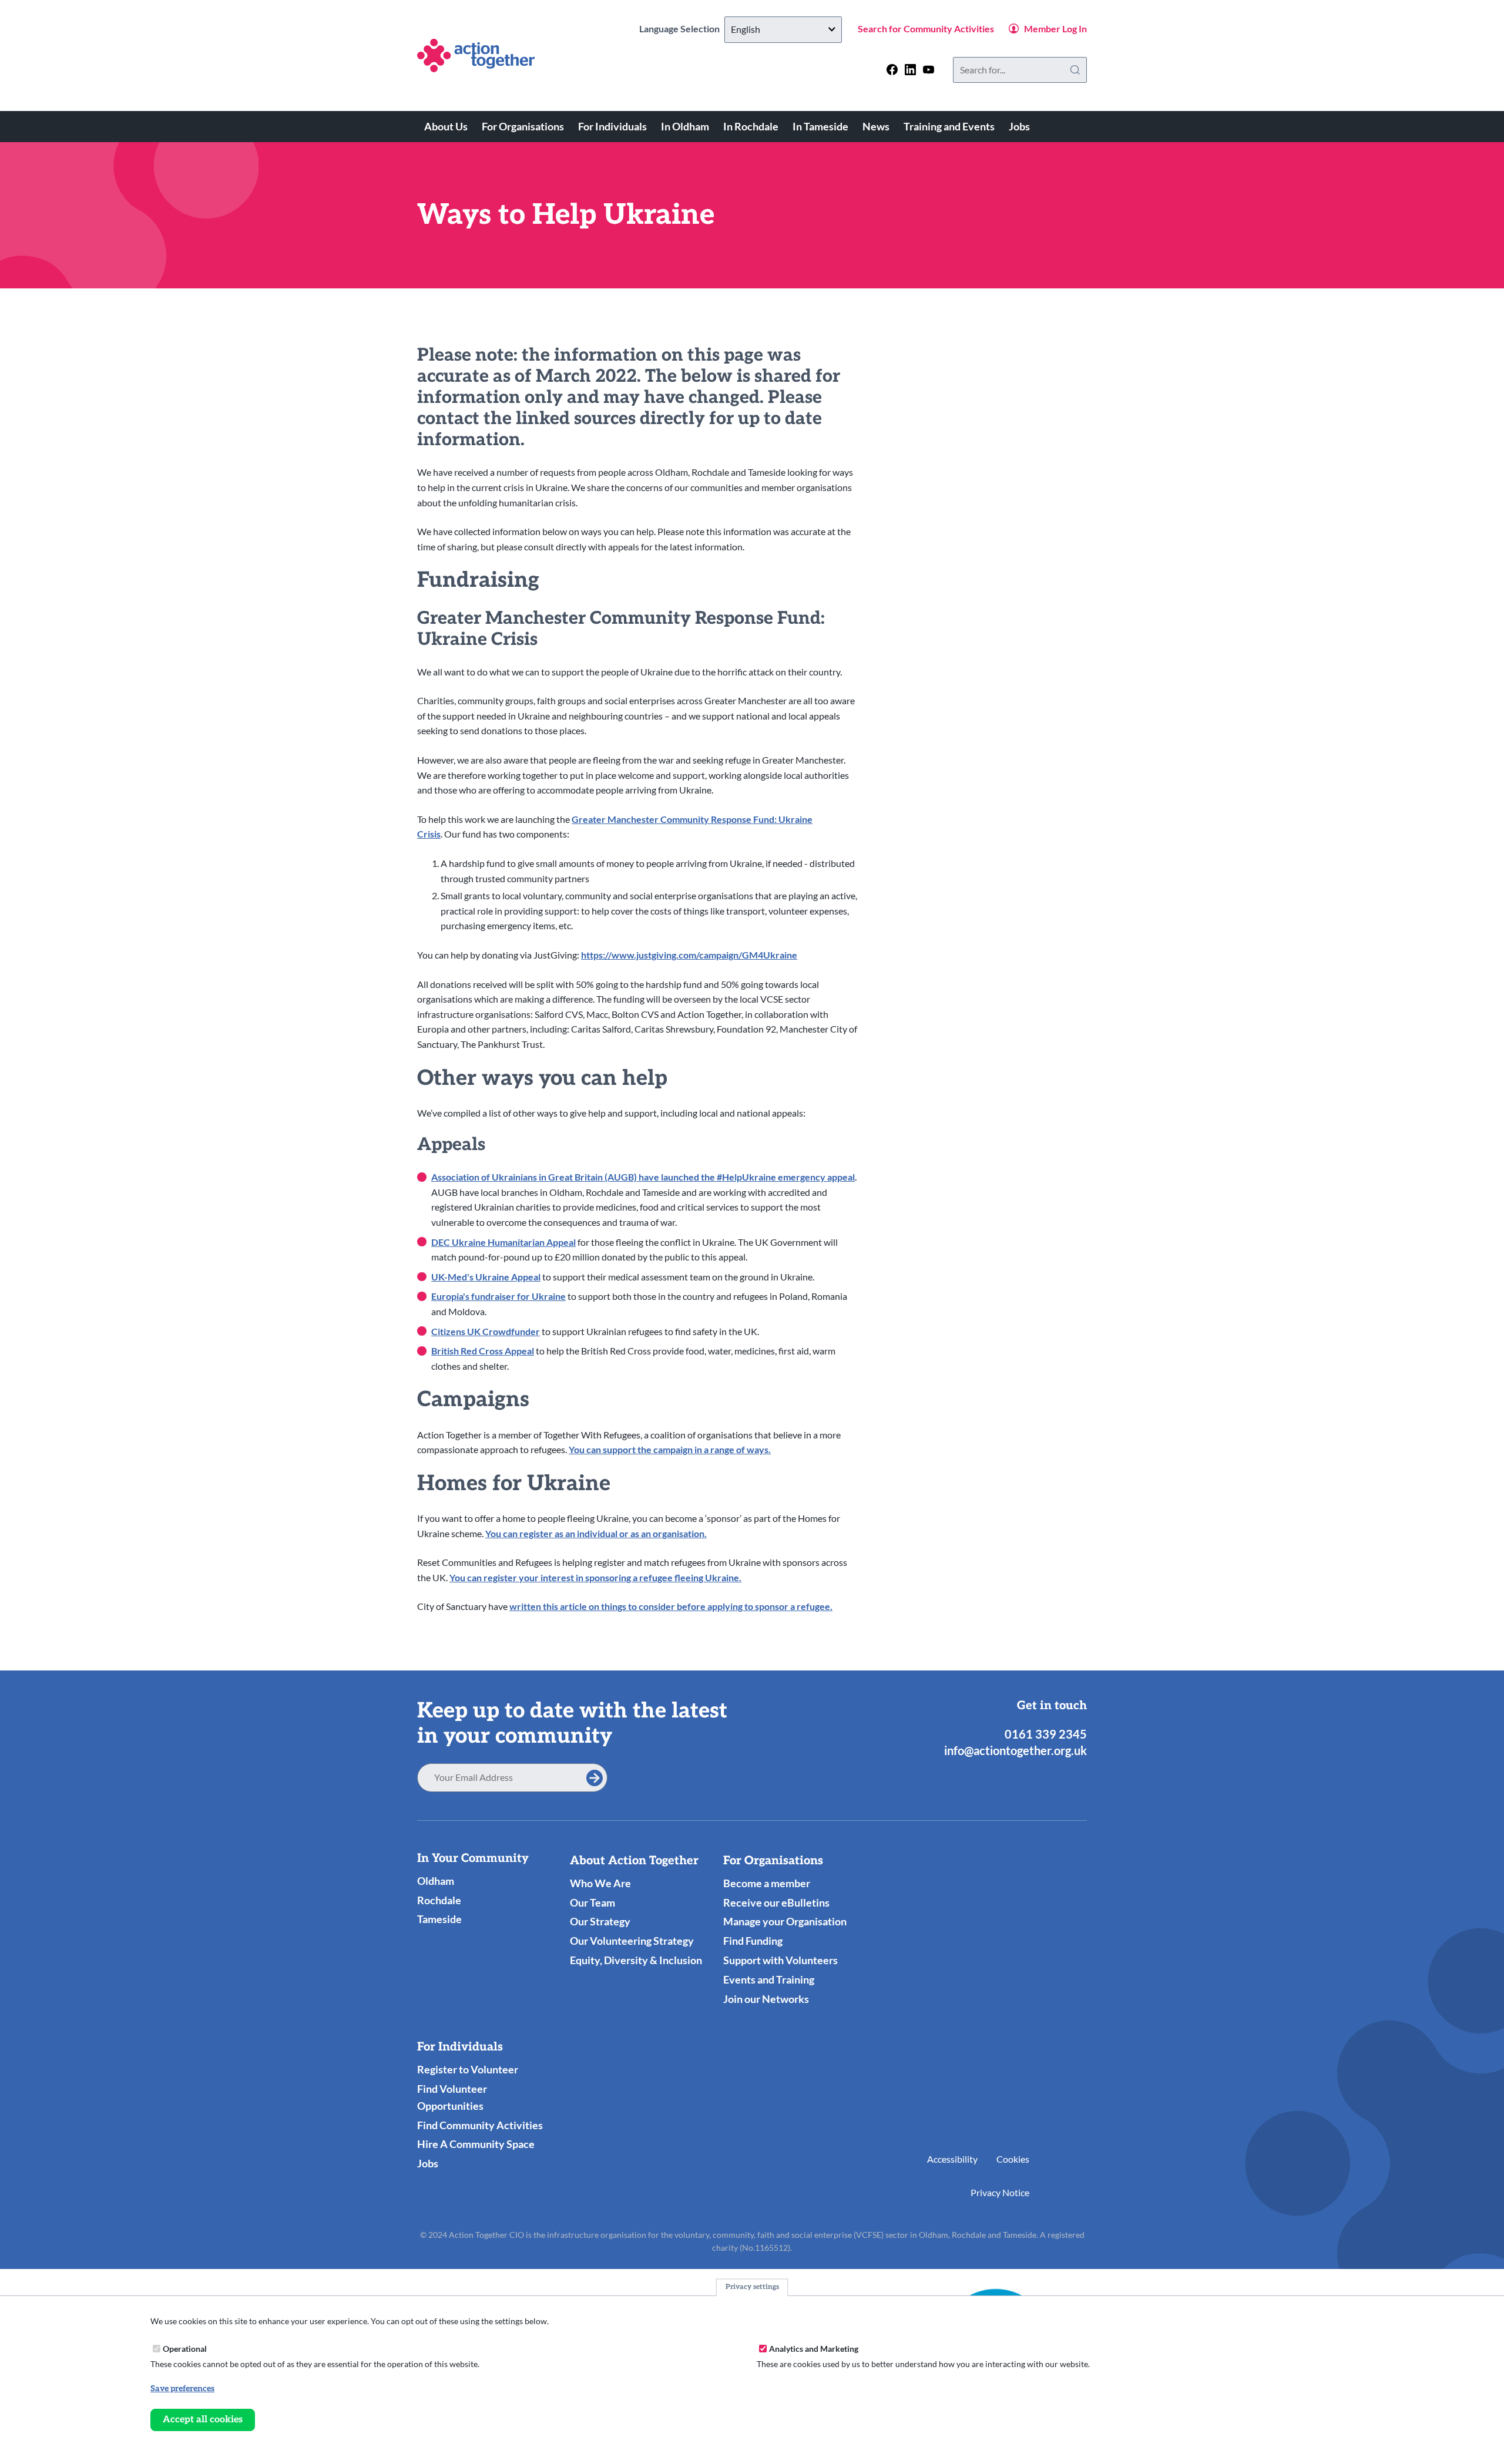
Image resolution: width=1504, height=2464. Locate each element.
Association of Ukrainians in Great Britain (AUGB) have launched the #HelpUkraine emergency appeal (643, 1177)
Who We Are (600, 1883)
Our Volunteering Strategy (632, 1941)
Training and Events (949, 126)
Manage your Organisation (785, 1921)
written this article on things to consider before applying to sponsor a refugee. (671, 1606)
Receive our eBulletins (776, 1902)
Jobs (1019, 126)
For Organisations (523, 126)
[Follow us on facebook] (892, 70)
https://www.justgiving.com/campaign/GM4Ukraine (689, 955)
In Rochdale (751, 126)
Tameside (439, 1919)
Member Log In (1055, 28)
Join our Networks (766, 1999)
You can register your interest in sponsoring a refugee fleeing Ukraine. (595, 1577)
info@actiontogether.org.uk (1015, 1750)
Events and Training (769, 1979)
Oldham (436, 1881)
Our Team (592, 1902)
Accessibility (952, 2159)
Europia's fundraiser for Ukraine (498, 1296)
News (876, 126)
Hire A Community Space (476, 2144)
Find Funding (753, 1941)
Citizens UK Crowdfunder (486, 1331)
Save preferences (182, 2389)
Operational (185, 2348)
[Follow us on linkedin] (910, 70)
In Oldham (685, 126)
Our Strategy (600, 1921)
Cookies (1013, 2159)
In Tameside (820, 126)
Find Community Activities (480, 2125)
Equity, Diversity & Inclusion (636, 1960)
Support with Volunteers (780, 1960)
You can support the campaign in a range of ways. (670, 1449)
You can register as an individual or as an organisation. (596, 1533)
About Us (446, 126)
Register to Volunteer (468, 2069)
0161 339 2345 (1046, 1734)
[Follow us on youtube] (929, 70)
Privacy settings (752, 2287)
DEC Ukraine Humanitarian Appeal (503, 1242)
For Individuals (612, 126)
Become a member (767, 1883)
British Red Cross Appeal (483, 1351)
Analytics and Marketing (814, 2348)
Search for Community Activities (926, 28)
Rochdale (439, 1900)
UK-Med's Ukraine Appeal (486, 1277)
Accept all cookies (203, 2419)
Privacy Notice (1000, 2192)
